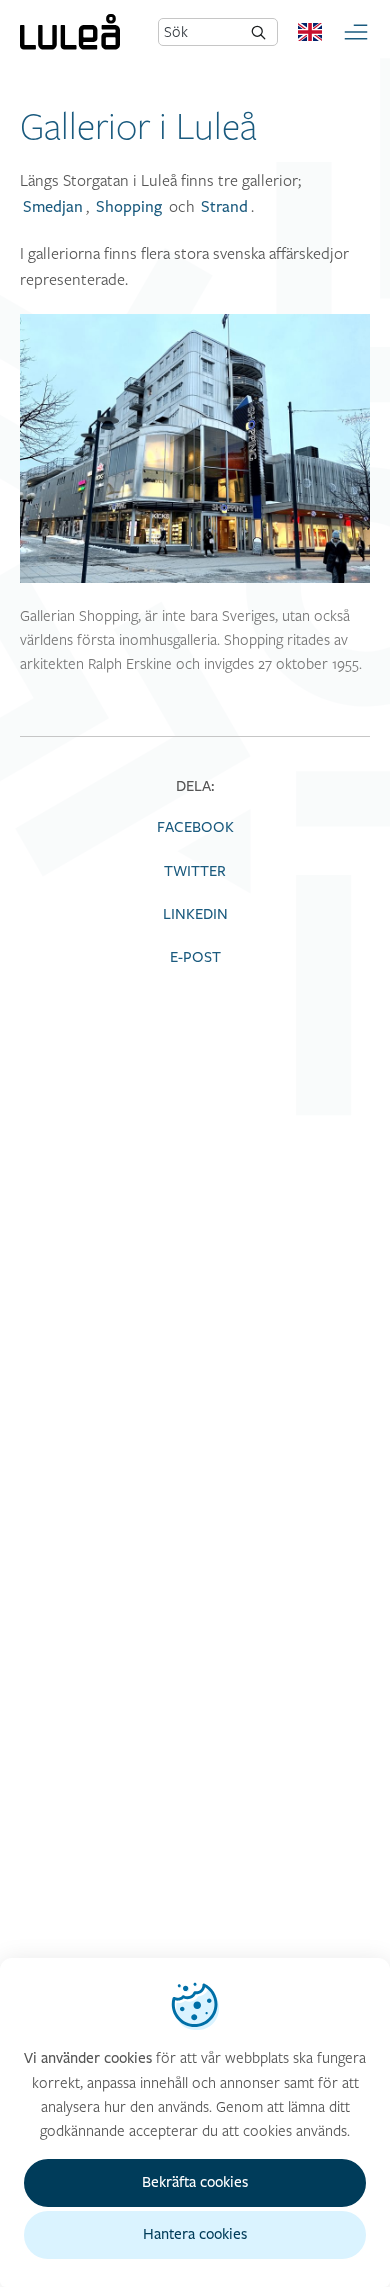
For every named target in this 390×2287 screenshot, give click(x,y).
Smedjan (53, 207)
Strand (224, 207)
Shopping (129, 207)
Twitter (195, 871)
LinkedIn (195, 914)
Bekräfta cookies (195, 2182)
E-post (195, 957)
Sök (176, 31)
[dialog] (195, 2122)
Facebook (195, 827)
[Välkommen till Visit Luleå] (70, 32)
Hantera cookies (195, 2234)
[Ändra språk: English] (310, 32)
